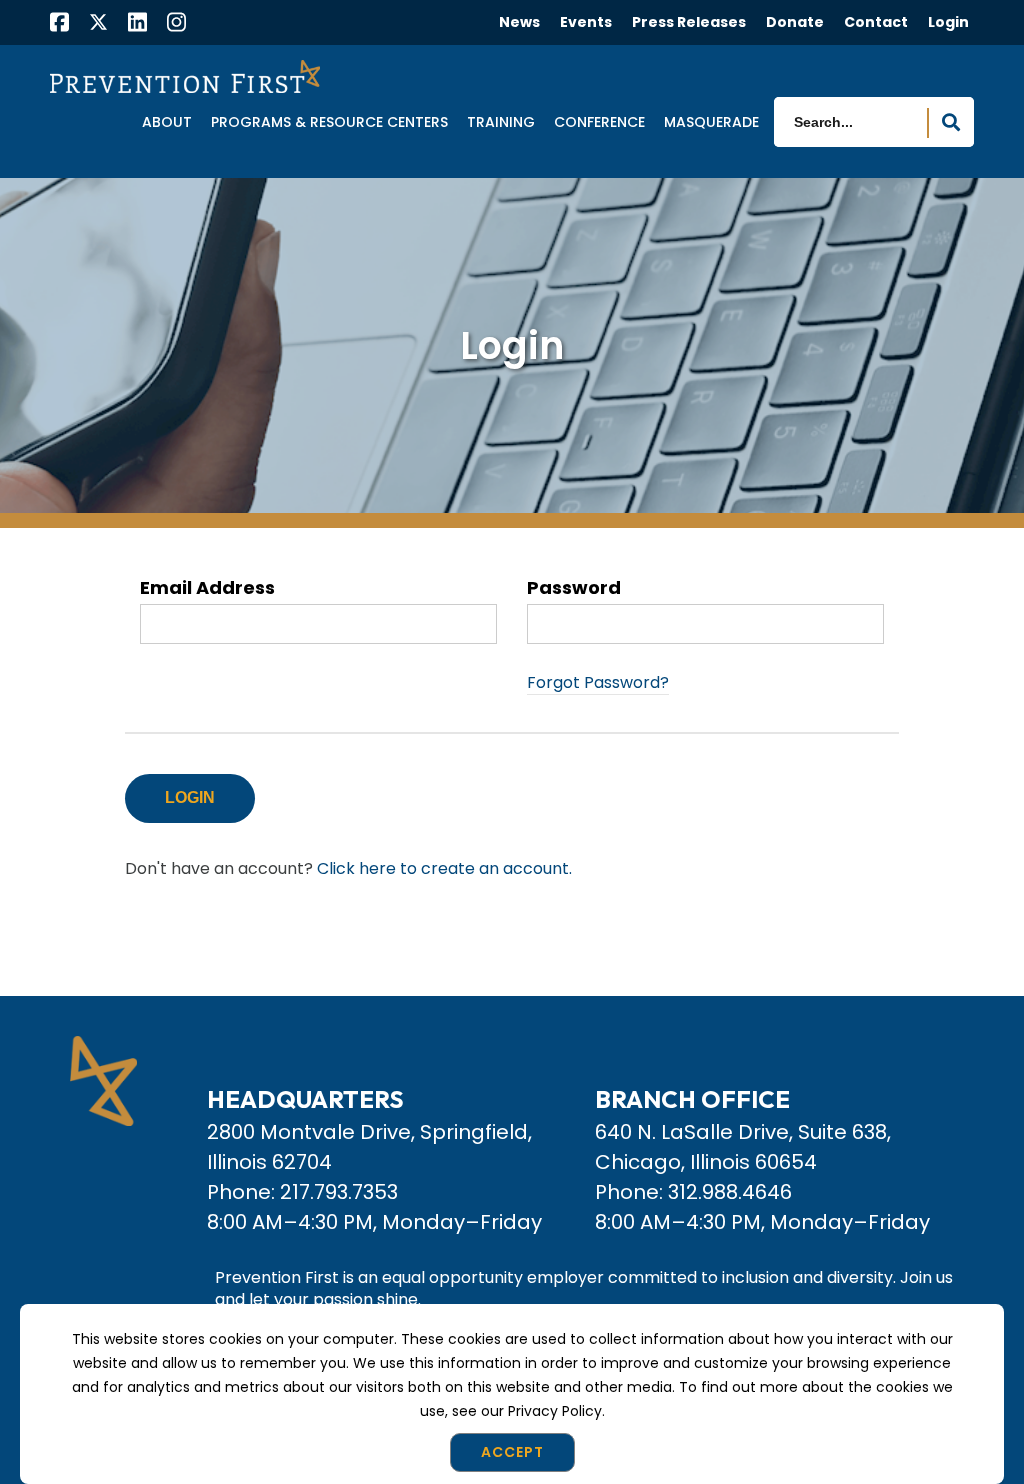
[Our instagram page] (176, 24)
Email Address (207, 588)
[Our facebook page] (59, 24)
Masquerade (711, 123)
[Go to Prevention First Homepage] (185, 76)
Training (501, 123)
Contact (876, 22)
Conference (599, 123)
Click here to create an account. (444, 868)
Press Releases (689, 22)
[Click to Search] (951, 123)
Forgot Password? (598, 682)
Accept (512, 1452)
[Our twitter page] (98, 21)
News (519, 22)
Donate (795, 22)
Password (574, 588)
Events (586, 22)
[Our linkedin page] (137, 24)
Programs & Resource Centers (329, 123)
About (167, 123)
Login (948, 22)
